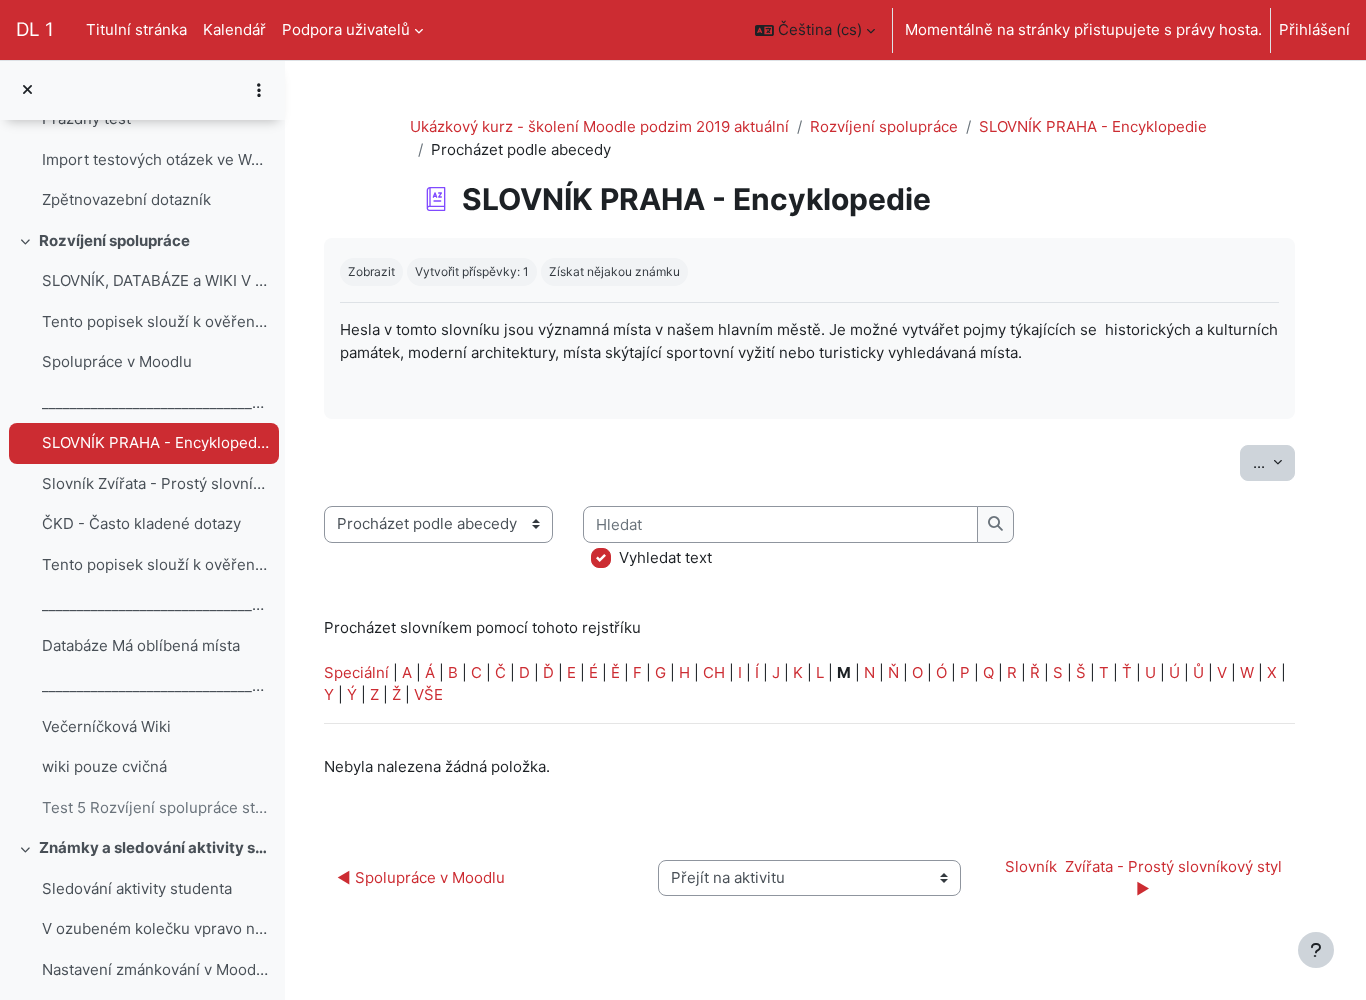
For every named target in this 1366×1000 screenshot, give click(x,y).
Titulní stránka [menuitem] (136, 29)
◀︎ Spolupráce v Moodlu (421, 877)
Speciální (356, 672)
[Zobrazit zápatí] (1316, 950)
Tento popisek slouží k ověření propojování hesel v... (155, 321)
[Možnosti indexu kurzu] (259, 90)
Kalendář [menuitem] (234, 29)
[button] (815, 30)
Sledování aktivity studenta (137, 888)
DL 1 (35, 29)
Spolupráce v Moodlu (117, 361)
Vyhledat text (665, 557)
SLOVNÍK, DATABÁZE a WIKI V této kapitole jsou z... (155, 280)
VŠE (428, 694)
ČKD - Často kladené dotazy (141, 523)
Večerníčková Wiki (106, 726)
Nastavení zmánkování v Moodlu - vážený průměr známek (155, 969)
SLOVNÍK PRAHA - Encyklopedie (155, 442)
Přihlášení (1314, 29)
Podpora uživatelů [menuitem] (346, 29)
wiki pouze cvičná (104, 766)
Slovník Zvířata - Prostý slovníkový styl (155, 483)
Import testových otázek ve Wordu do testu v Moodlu (155, 159)
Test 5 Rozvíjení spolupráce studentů (155, 807)
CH (714, 672)
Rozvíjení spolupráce (114, 240)
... (1274, 462)
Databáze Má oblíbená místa (141, 645)
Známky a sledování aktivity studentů (154, 847)
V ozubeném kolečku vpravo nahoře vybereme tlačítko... (155, 928)
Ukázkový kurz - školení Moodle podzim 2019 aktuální (599, 126)
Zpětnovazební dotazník (126, 199)
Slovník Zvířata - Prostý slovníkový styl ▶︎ (1145, 878)
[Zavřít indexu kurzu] (27, 90)
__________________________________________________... (155, 402)
